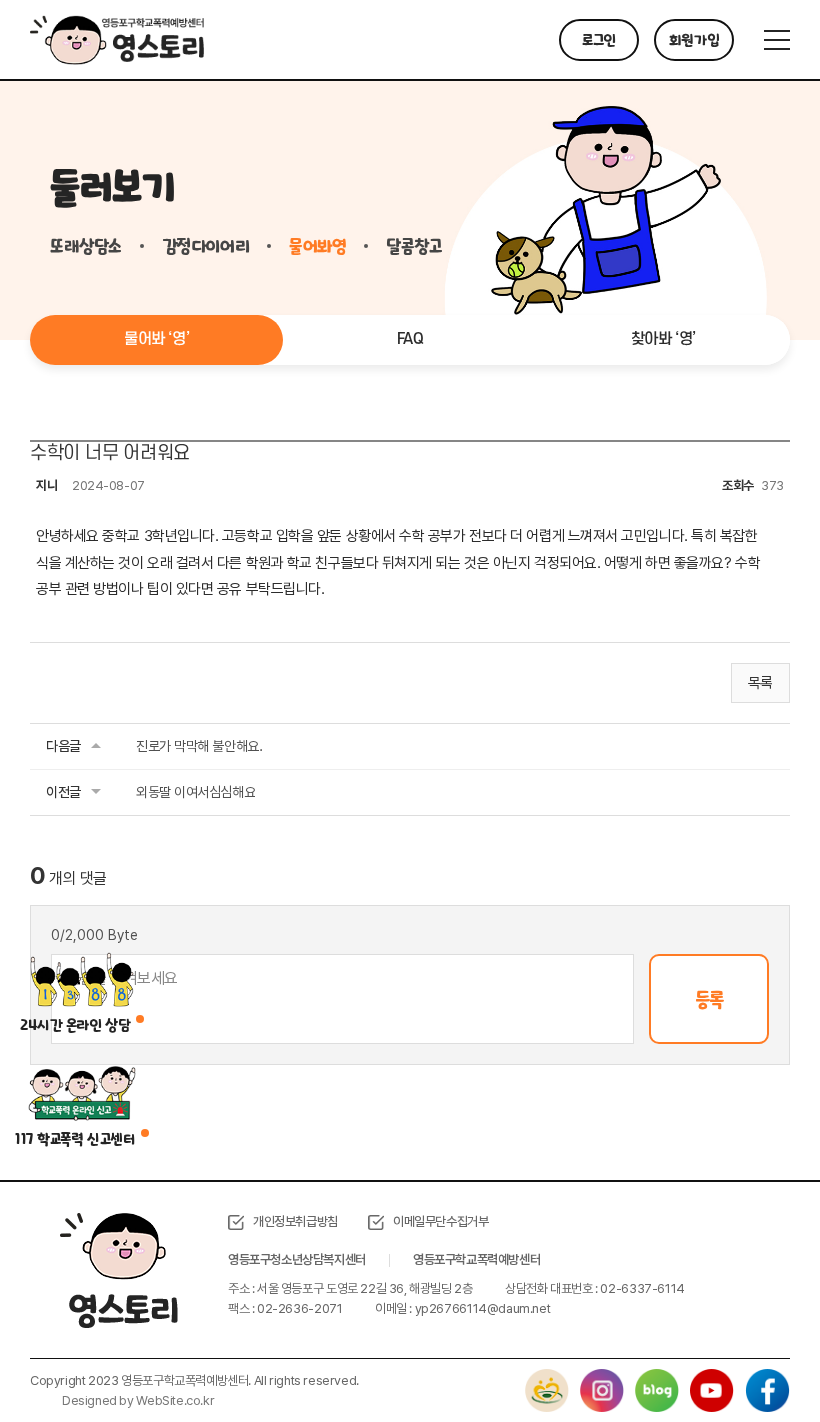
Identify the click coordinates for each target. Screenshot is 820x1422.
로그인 (599, 40)
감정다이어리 (205, 246)
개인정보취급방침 (295, 1221)
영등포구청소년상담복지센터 (297, 1259)
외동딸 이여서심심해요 (195, 792)
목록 (760, 683)
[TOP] (755, 1357)
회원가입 (694, 40)
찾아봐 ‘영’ (663, 339)
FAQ (410, 339)
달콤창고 (414, 246)
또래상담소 (86, 246)
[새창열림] (547, 1378)
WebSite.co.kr (175, 1400)
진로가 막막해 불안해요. (199, 746)
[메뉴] (777, 40)
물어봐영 (317, 246)
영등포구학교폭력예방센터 (476, 1259)
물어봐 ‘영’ (156, 339)
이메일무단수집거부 (441, 1221)
